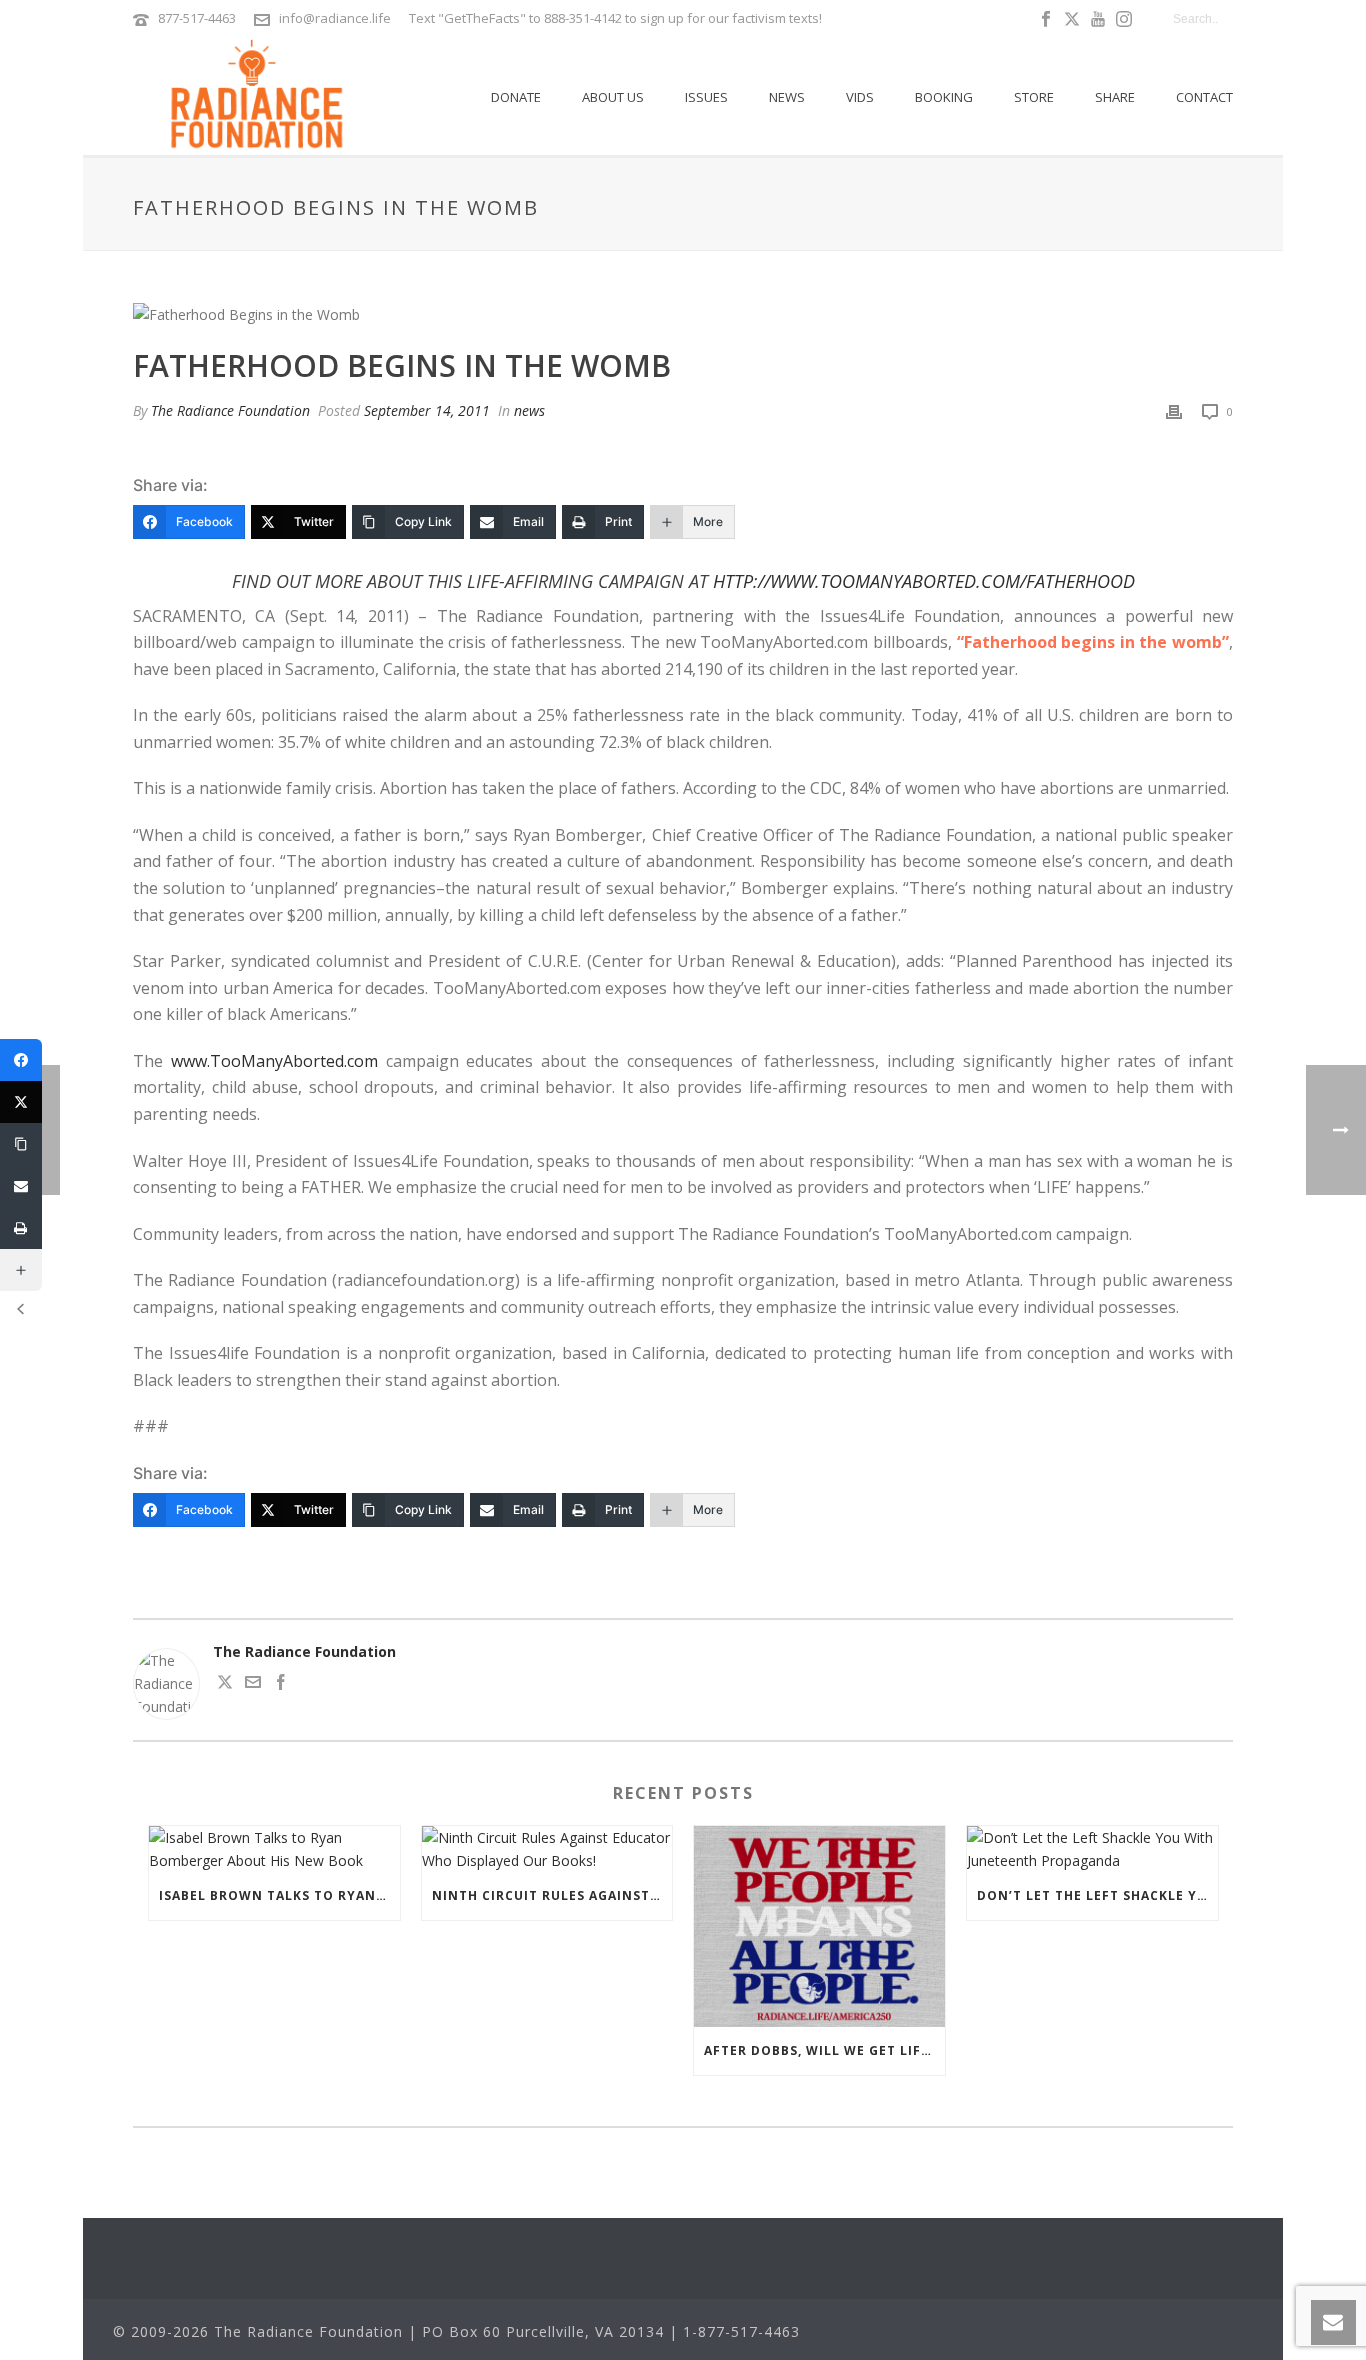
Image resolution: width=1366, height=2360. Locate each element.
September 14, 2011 (427, 410)
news (529, 410)
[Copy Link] (21, 1144)
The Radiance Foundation (230, 410)
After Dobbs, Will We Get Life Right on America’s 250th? (824, 2050)
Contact (1204, 97)
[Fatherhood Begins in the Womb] (683, 313)
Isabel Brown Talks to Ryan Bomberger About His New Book (279, 1895)
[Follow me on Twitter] (225, 1684)
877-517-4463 (197, 18)
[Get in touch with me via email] (253, 1684)
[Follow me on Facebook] (281, 1684)
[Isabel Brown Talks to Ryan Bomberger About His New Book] (274, 1849)
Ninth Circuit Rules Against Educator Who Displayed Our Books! (552, 1895)
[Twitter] (21, 1102)
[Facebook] (21, 1060)
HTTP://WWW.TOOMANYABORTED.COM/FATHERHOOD (924, 581)
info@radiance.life (335, 18)
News (787, 97)
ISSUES (706, 97)
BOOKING (944, 97)
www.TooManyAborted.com (274, 1061)
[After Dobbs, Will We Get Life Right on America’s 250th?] (819, 1926)
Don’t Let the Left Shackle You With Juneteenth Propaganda (1097, 1895)
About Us (613, 97)
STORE (1034, 97)
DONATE (516, 97)
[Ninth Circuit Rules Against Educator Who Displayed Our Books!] (547, 1849)
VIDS (860, 97)
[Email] (21, 1186)
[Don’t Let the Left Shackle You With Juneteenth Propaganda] (1092, 1849)
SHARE (1115, 97)
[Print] (1174, 410)
